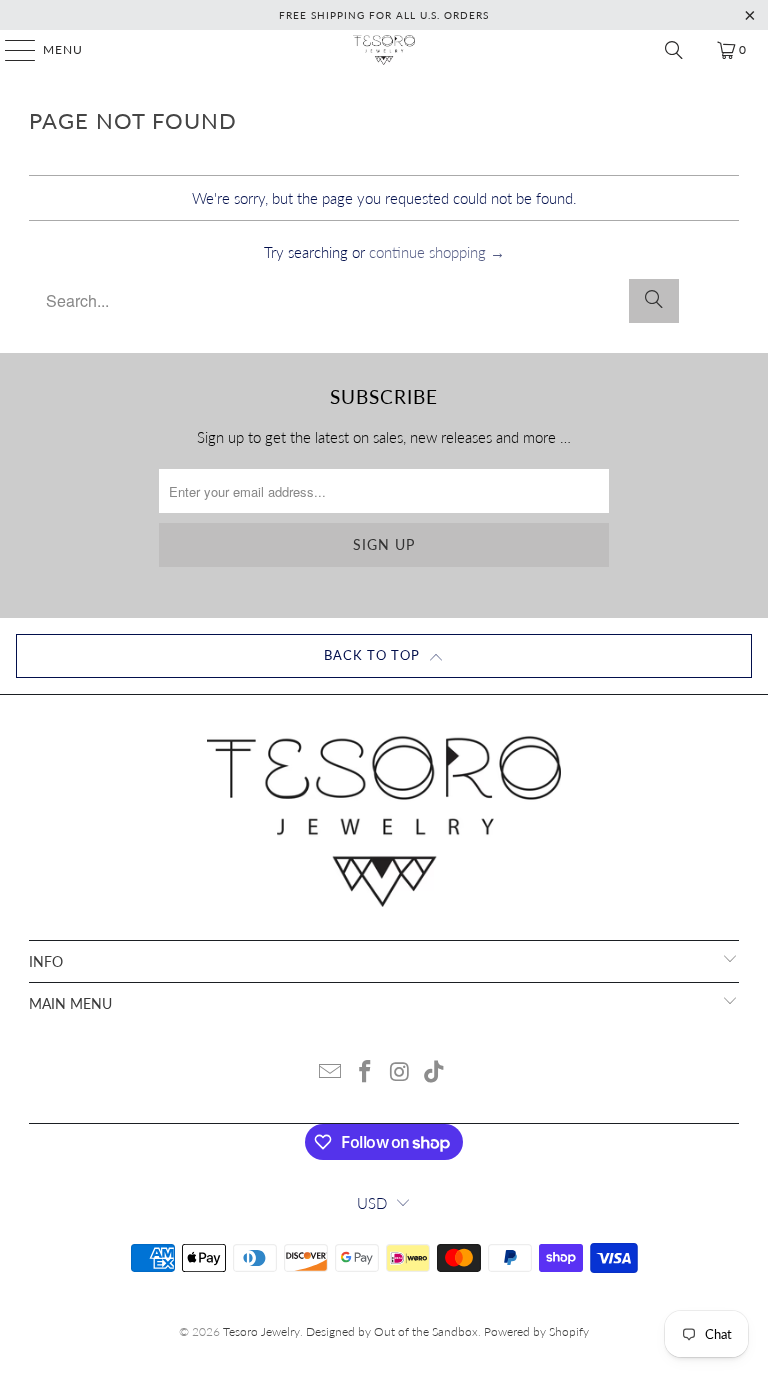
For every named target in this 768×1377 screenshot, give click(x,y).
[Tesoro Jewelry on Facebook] (366, 1072)
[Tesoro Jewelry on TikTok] (435, 1072)
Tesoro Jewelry (261, 1331)
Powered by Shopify (536, 1331)
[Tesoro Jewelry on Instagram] (401, 1072)
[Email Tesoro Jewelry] (331, 1072)
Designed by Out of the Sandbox (392, 1331)
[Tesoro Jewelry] (384, 50)
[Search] (674, 50)
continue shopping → (437, 252)
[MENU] (10, 50)
